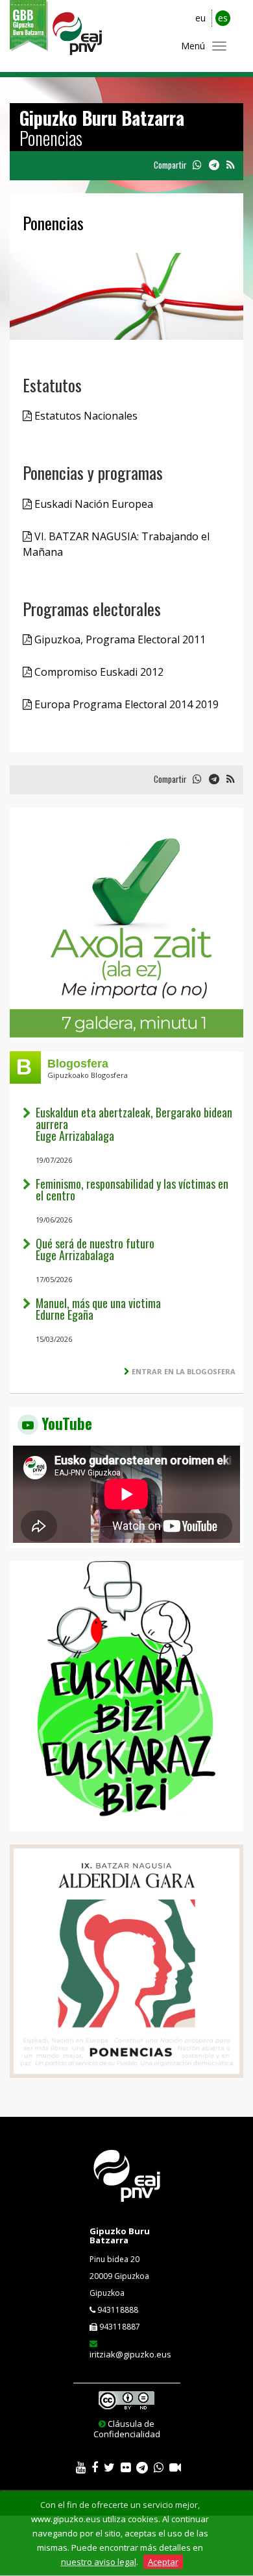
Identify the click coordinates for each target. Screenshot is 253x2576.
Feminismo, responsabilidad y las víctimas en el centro (132, 1189)
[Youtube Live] (175, 2468)
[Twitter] (109, 2468)
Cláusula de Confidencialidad (127, 2429)
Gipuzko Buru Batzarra (120, 2236)
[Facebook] (95, 2468)
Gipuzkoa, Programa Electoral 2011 (119, 639)
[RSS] (230, 165)
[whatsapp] (197, 165)
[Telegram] (142, 2468)
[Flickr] (126, 2468)
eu (200, 18)
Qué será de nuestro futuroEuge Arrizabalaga (95, 1249)
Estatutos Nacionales (85, 416)
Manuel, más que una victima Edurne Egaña (98, 1309)
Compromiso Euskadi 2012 (98, 672)
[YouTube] (81, 2468)
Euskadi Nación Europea (92, 504)
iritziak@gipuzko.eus (130, 2354)
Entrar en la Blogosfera (184, 1371)
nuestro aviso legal (99, 2562)
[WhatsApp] (159, 2468)
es (223, 18)
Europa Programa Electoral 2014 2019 (125, 704)
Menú (193, 46)
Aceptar (163, 2562)
